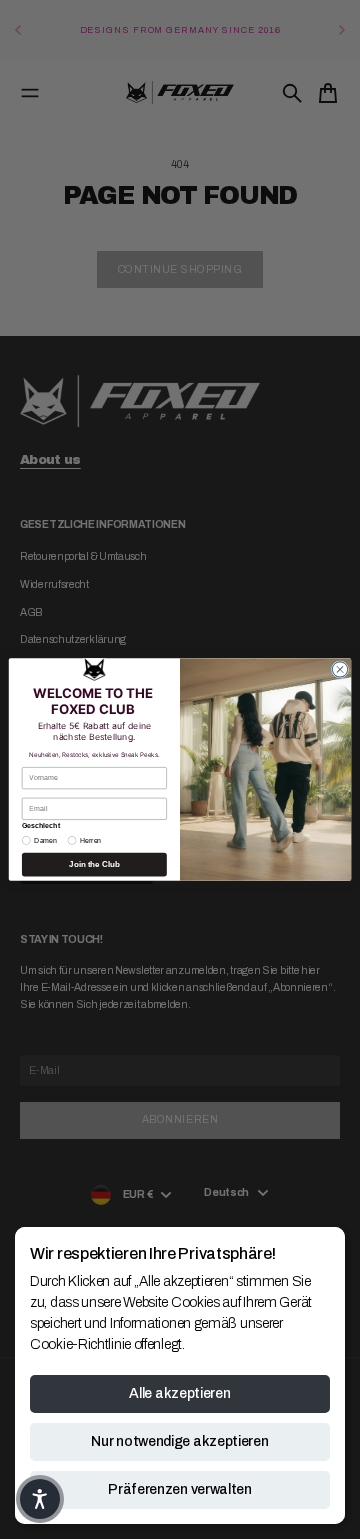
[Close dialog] (339, 669)
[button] (40, 1499)
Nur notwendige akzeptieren (179, 1441)
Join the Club (94, 864)
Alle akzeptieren (179, 1393)
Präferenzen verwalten (180, 1489)
